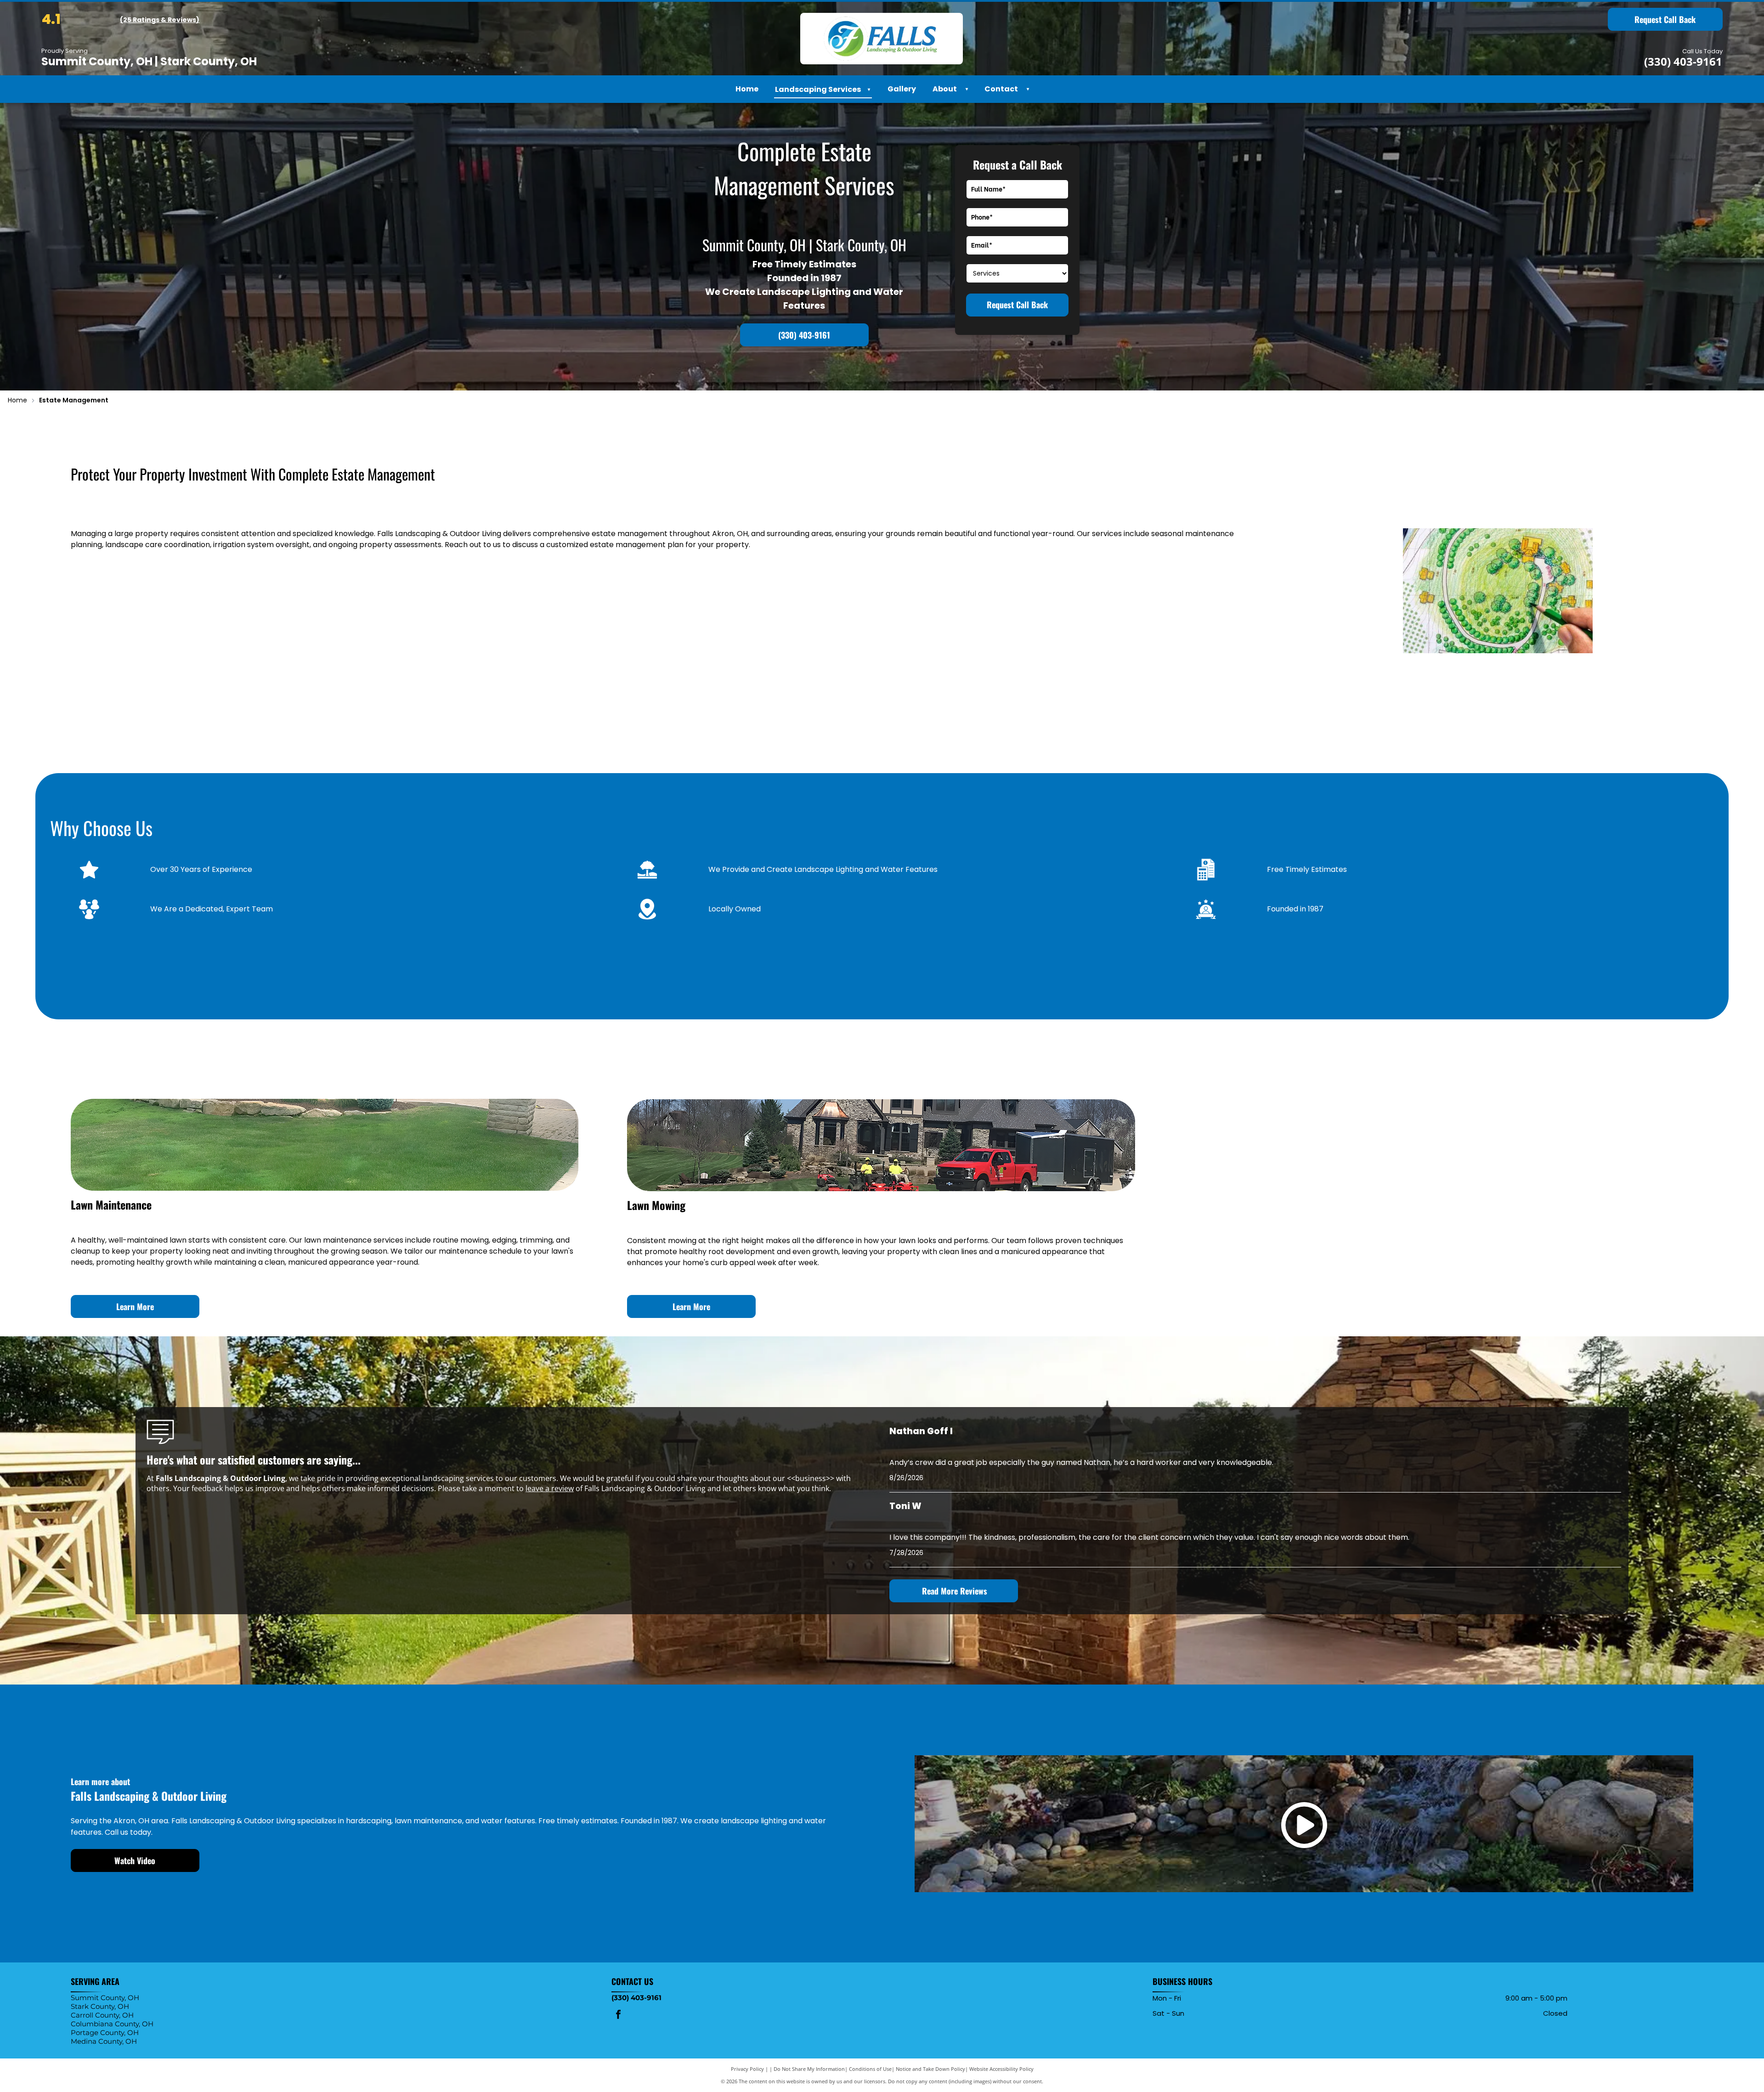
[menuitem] (964, 89)
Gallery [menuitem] (902, 89)
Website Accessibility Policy (1001, 2069)
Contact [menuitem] (1001, 89)
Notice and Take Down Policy (930, 2069)
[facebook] (618, 2016)
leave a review (550, 1488)
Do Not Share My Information (809, 2069)
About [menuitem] (945, 89)
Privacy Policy (747, 2069)
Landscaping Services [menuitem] (823, 89)
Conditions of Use (870, 2069)
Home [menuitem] (747, 89)
